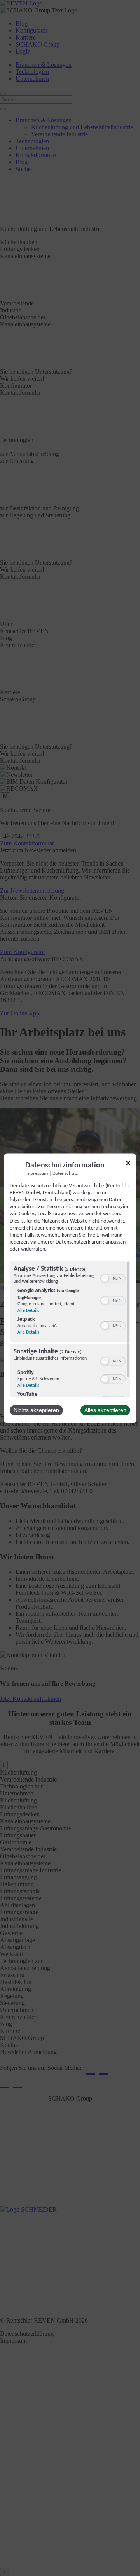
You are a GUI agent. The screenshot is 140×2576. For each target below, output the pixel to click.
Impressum (37, 1174)
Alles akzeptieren (105, 1410)
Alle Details (28, 1311)
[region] (70, 1329)
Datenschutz (65, 1174)
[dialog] (70, 1288)
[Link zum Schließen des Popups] (128, 1164)
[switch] (113, 1278)
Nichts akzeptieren (36, 1410)
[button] (105, 1278)
